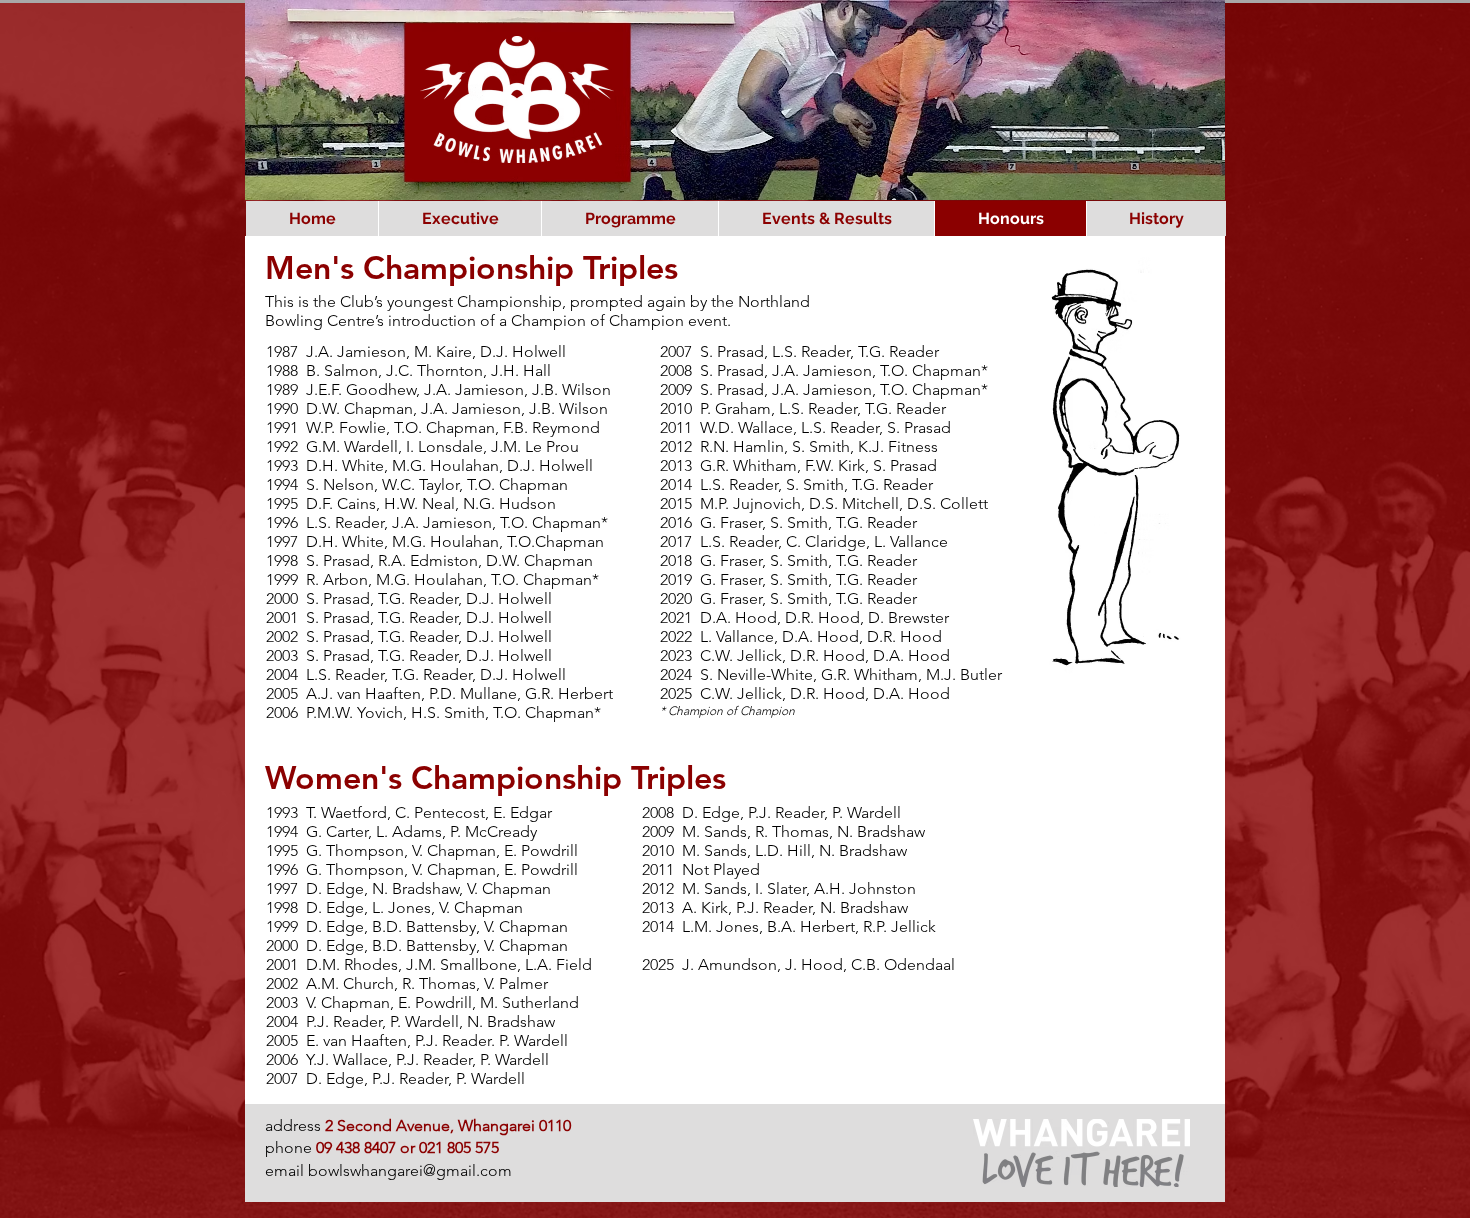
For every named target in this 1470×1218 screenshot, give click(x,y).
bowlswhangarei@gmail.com (410, 1170)
